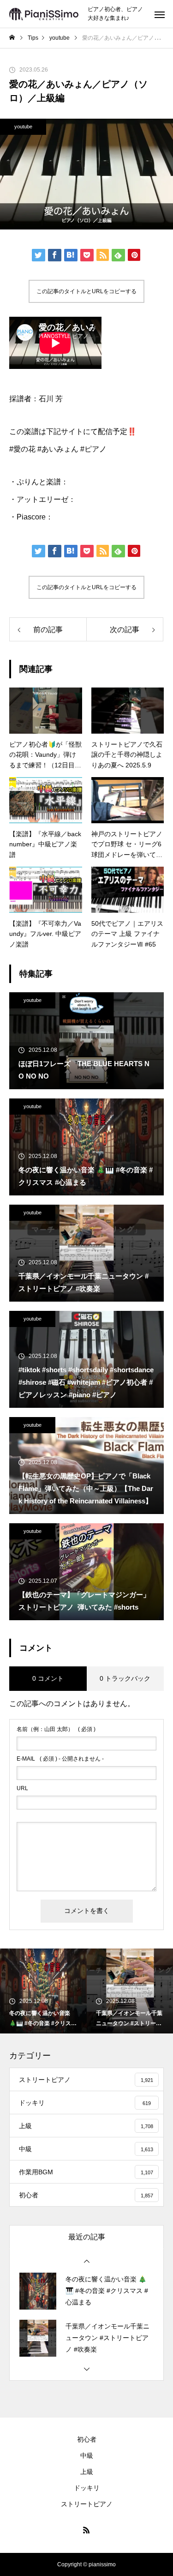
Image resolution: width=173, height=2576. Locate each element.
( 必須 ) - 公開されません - (60, 1759)
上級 (87, 2472)
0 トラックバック (125, 1678)
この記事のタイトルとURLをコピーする (86, 291)
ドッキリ (87, 2488)
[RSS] (87, 2530)
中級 (87, 2455)
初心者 (87, 2439)
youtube (23, 127)
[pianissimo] (44, 14)
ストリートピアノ (87, 2504)
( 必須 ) (56, 1729)
